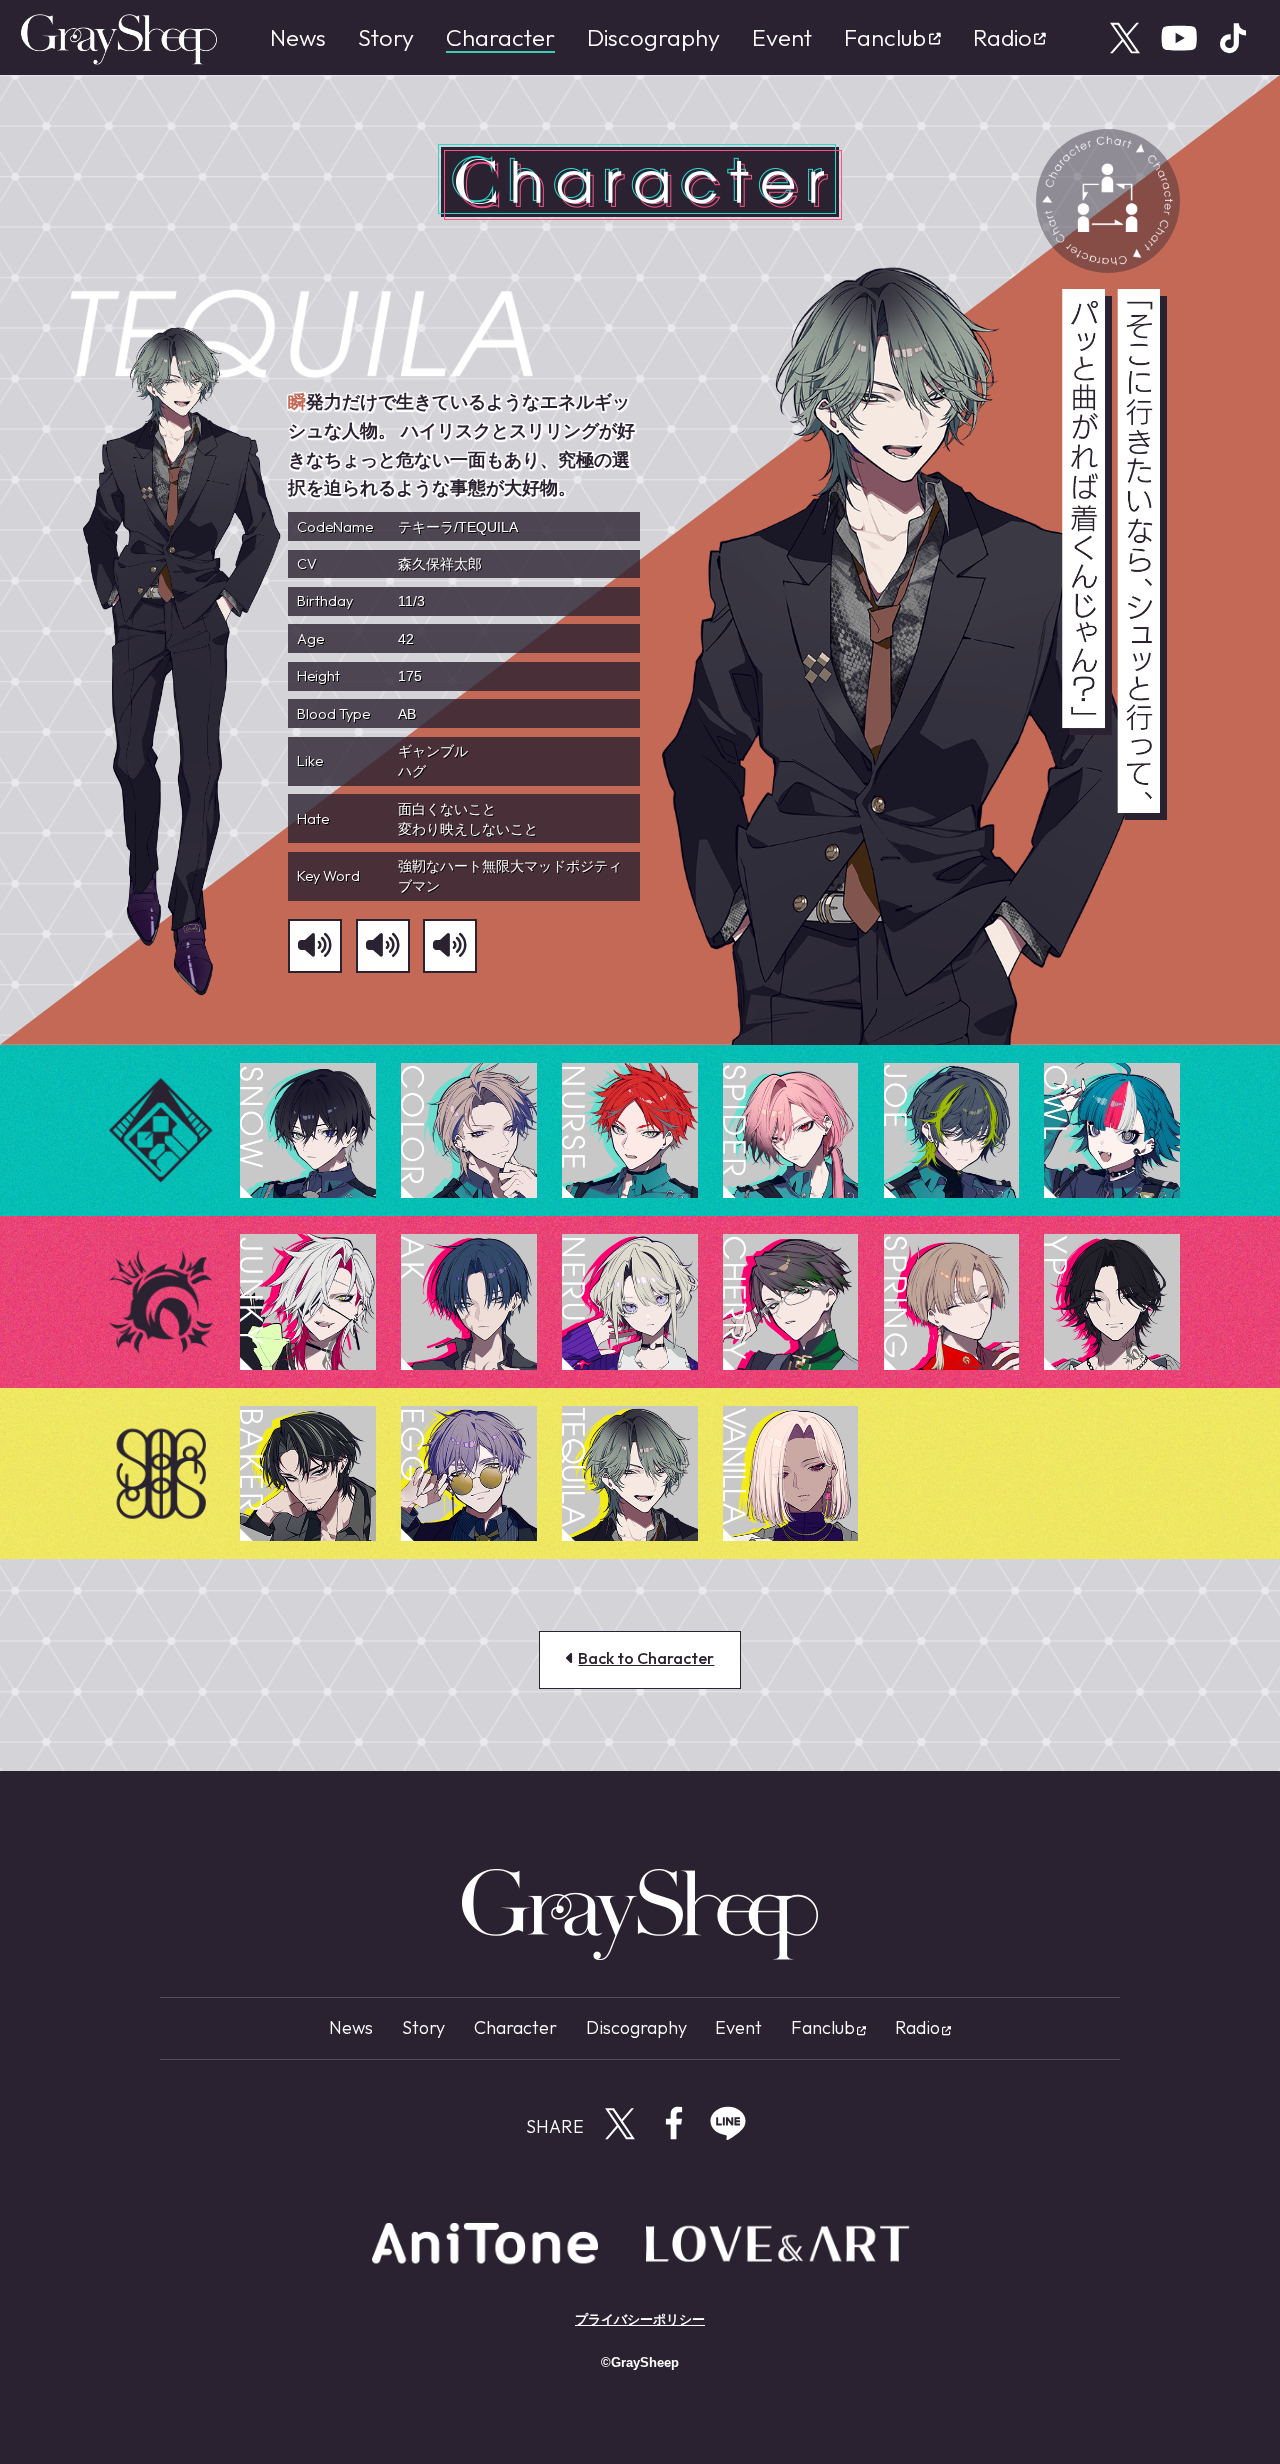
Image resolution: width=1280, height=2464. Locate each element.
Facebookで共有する (674, 2123)
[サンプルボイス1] (315, 946)
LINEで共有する (728, 2123)
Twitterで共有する (620, 2123)
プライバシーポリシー (640, 2320)
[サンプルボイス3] (450, 946)
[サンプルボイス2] (383, 946)
